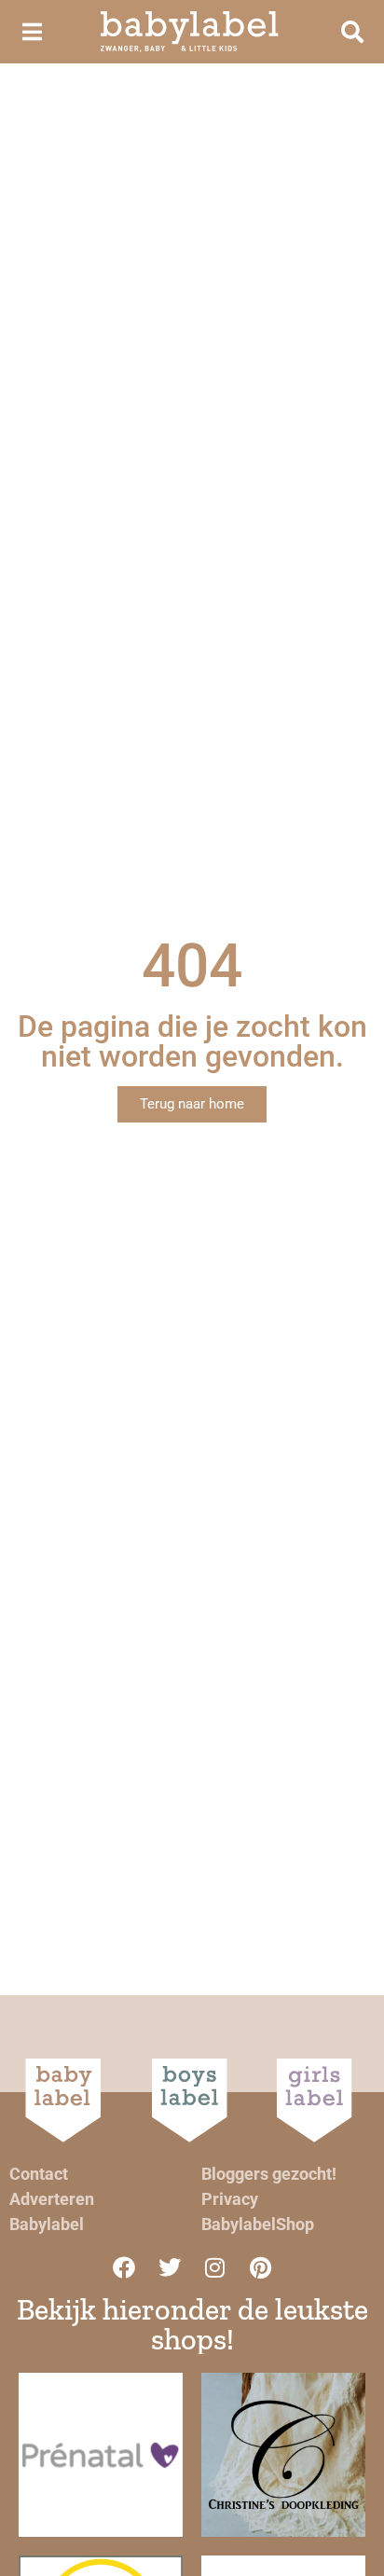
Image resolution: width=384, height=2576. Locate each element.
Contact (39, 2174)
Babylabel (47, 2224)
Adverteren (52, 2199)
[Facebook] (124, 2267)
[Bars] (32, 32)
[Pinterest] (261, 2267)
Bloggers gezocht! (269, 2174)
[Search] (352, 32)
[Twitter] (170, 2267)
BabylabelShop (258, 2224)
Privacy (230, 2199)
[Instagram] (215, 2267)
